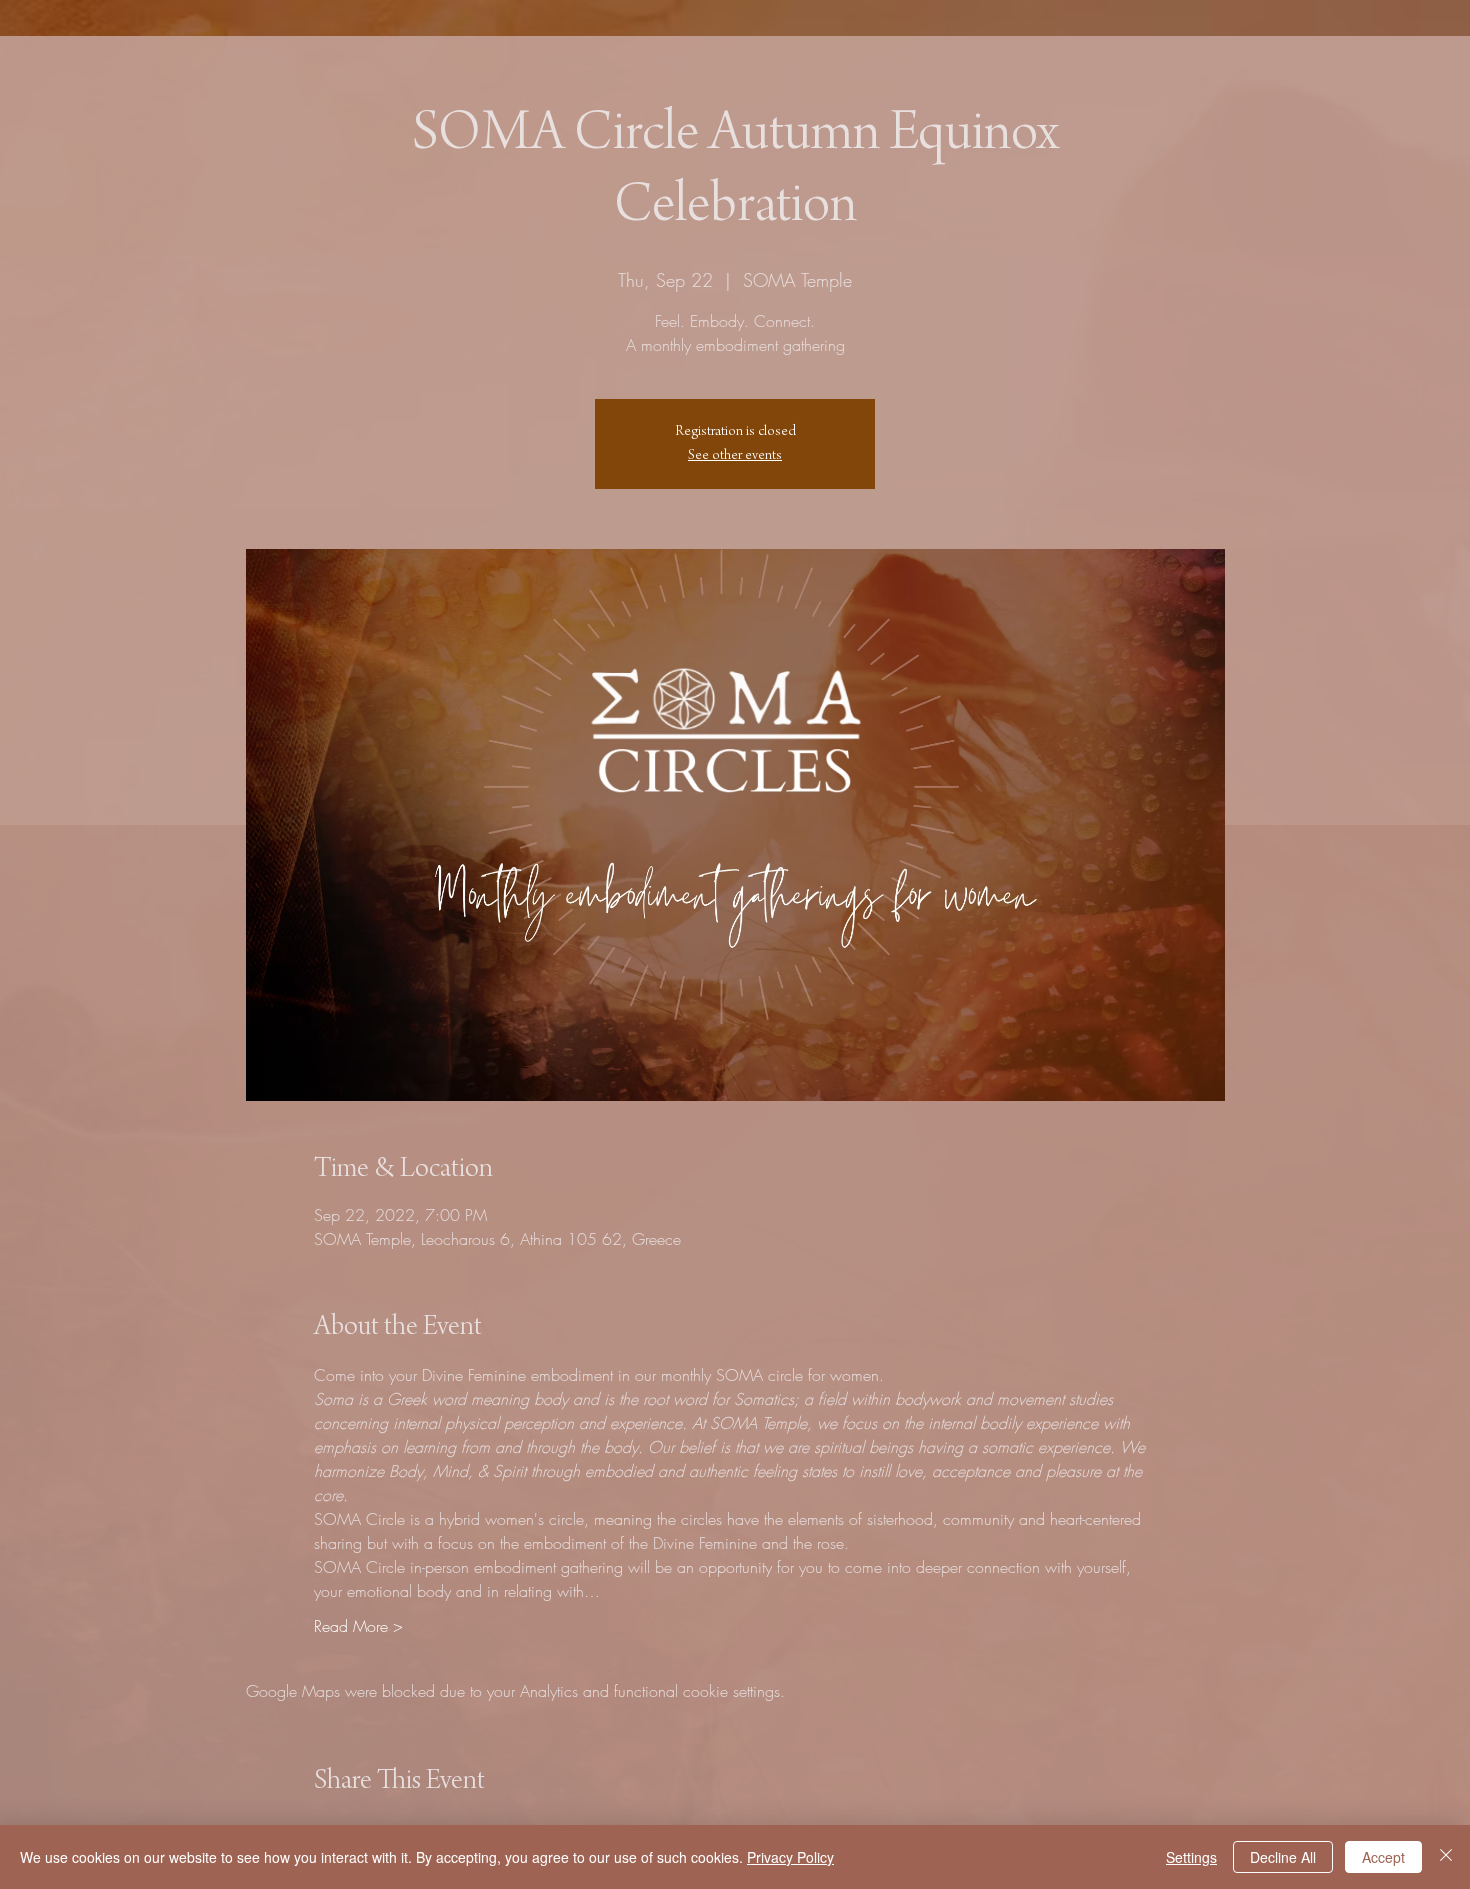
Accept (1383, 1857)
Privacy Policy (790, 1857)
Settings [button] (1191, 1857)
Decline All (1283, 1857)
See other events (735, 456)
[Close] (1446, 1857)
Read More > (358, 1626)
